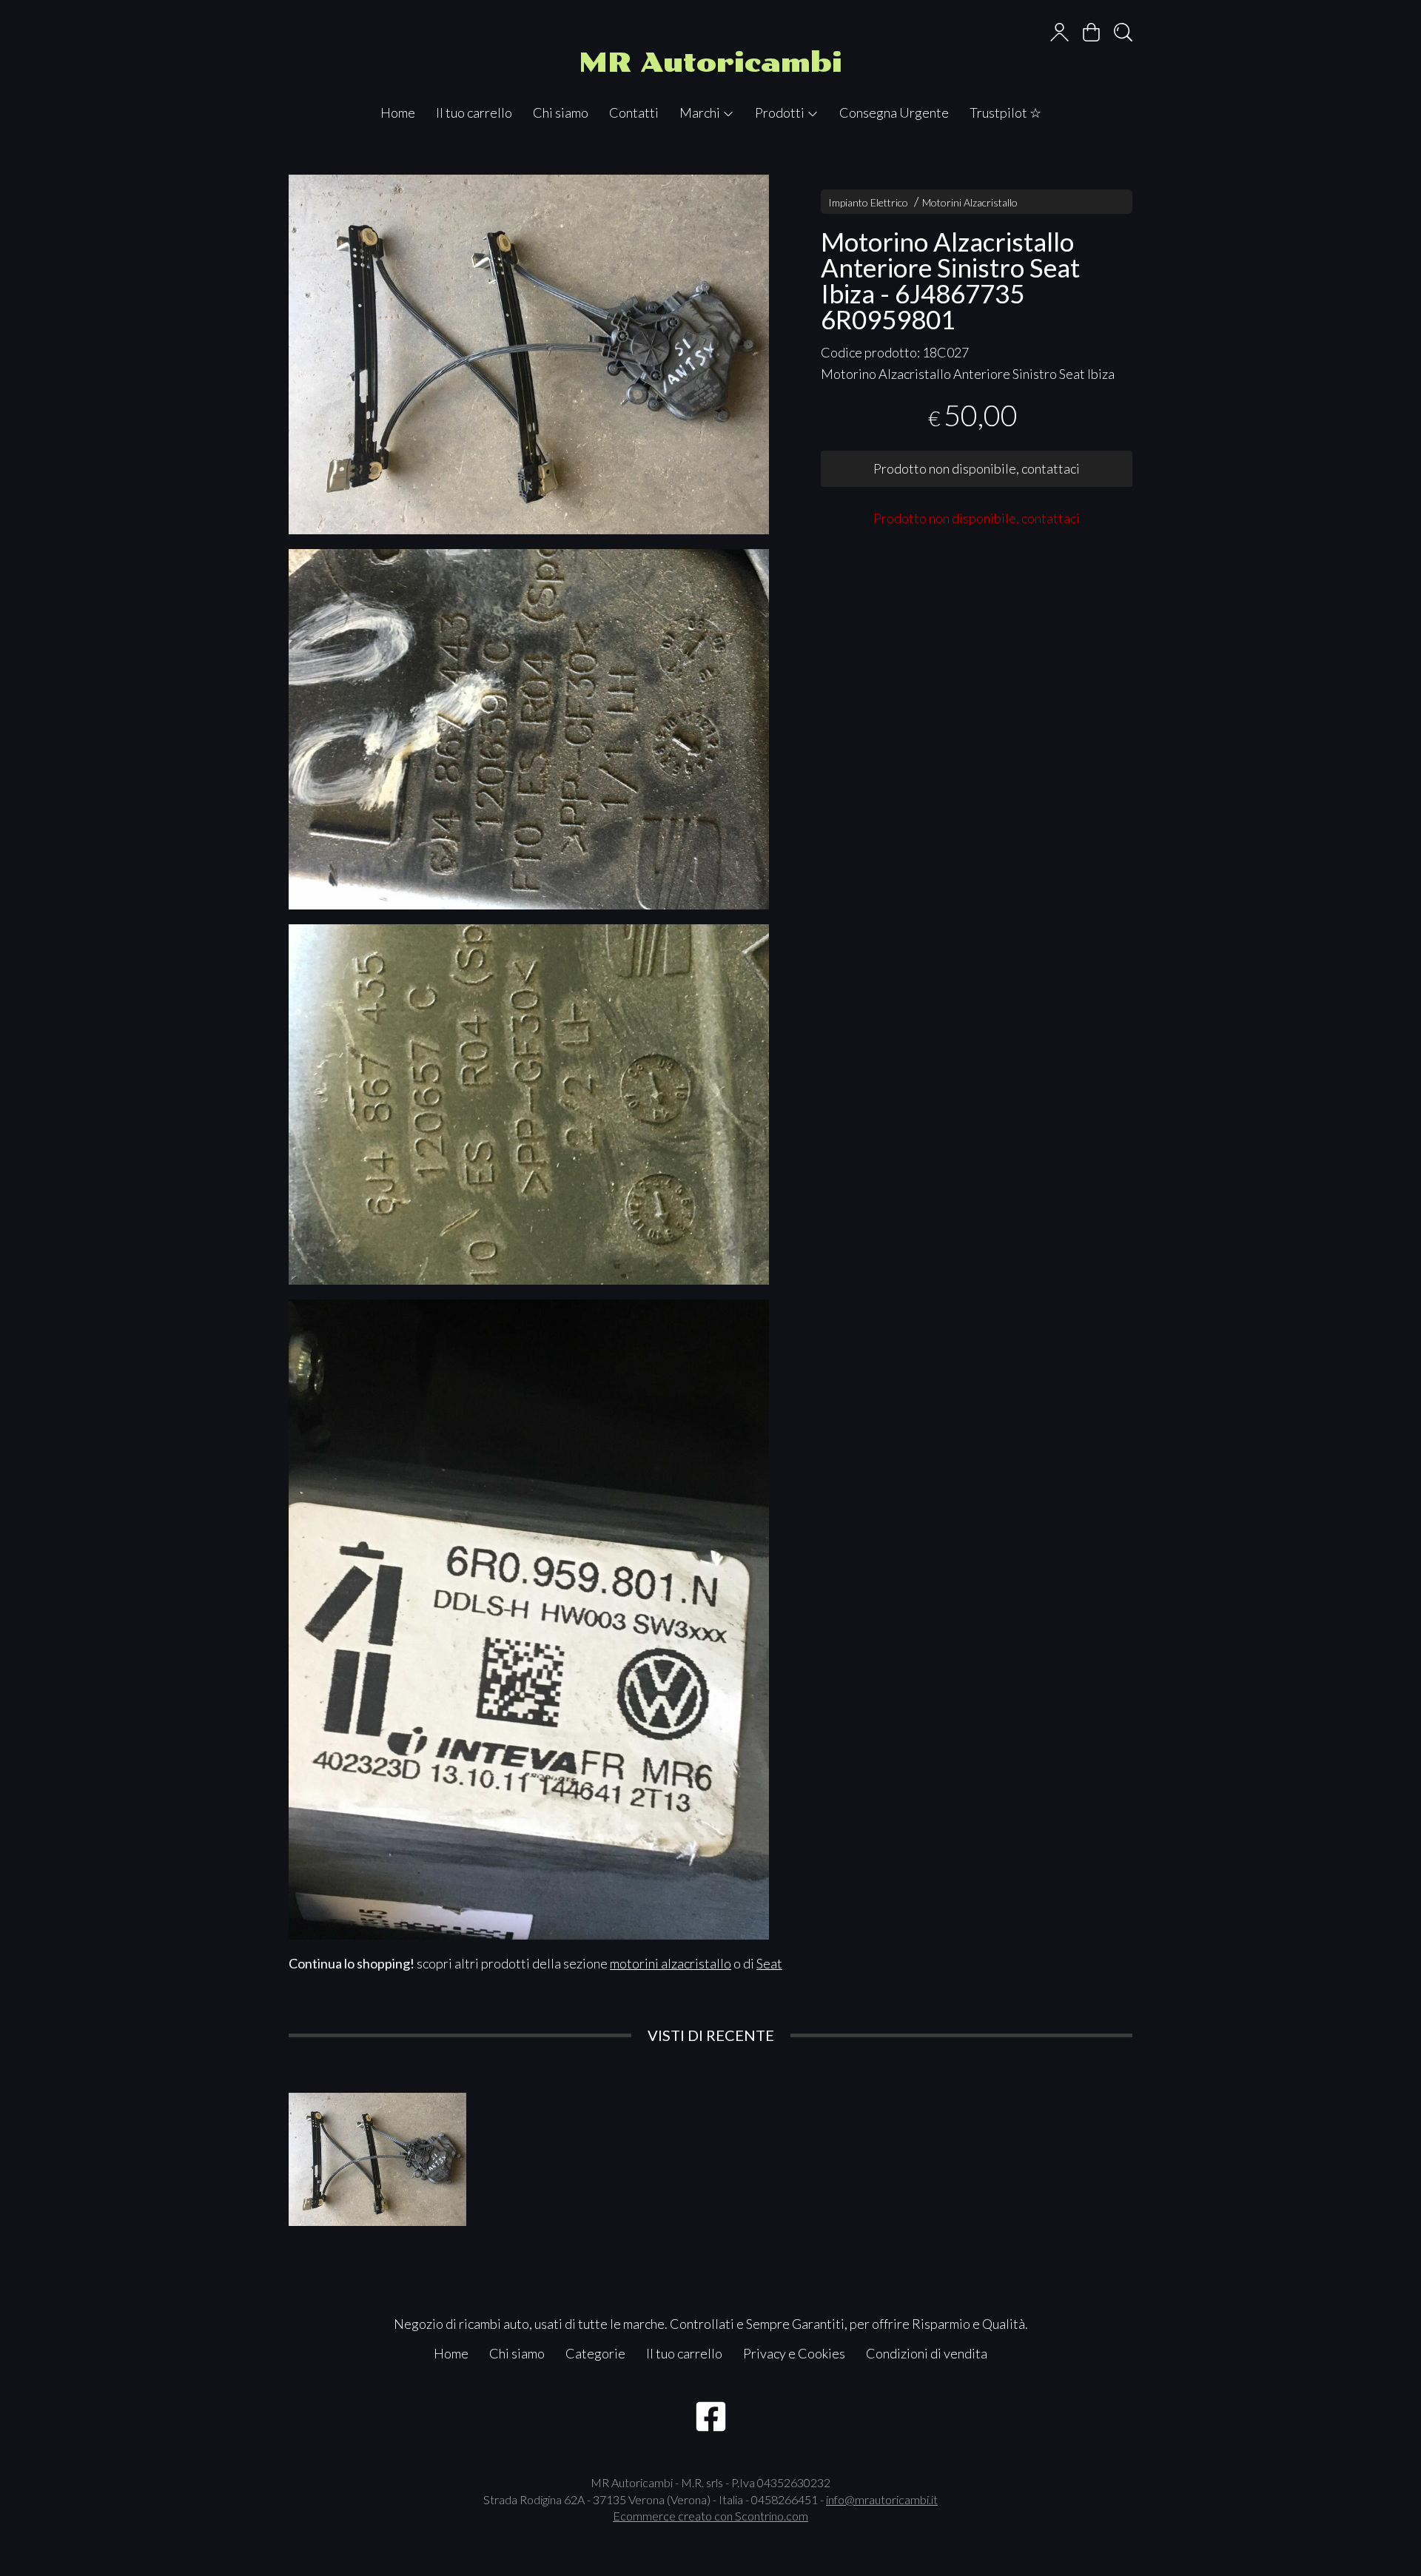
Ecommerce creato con (710, 2516)
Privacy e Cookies (794, 2353)
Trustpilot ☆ (1005, 112)
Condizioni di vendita (927, 2353)
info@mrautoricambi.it (882, 2499)
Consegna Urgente (894, 112)
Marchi (701, 112)
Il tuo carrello (474, 112)
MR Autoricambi (710, 63)
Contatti (634, 112)
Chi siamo (561, 112)
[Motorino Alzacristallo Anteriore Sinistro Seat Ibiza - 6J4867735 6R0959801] (529, 355)
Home (398, 112)
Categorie (595, 2353)
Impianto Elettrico (868, 202)
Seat (769, 1963)
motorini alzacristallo (671, 1963)
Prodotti (781, 112)
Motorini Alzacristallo (970, 202)
